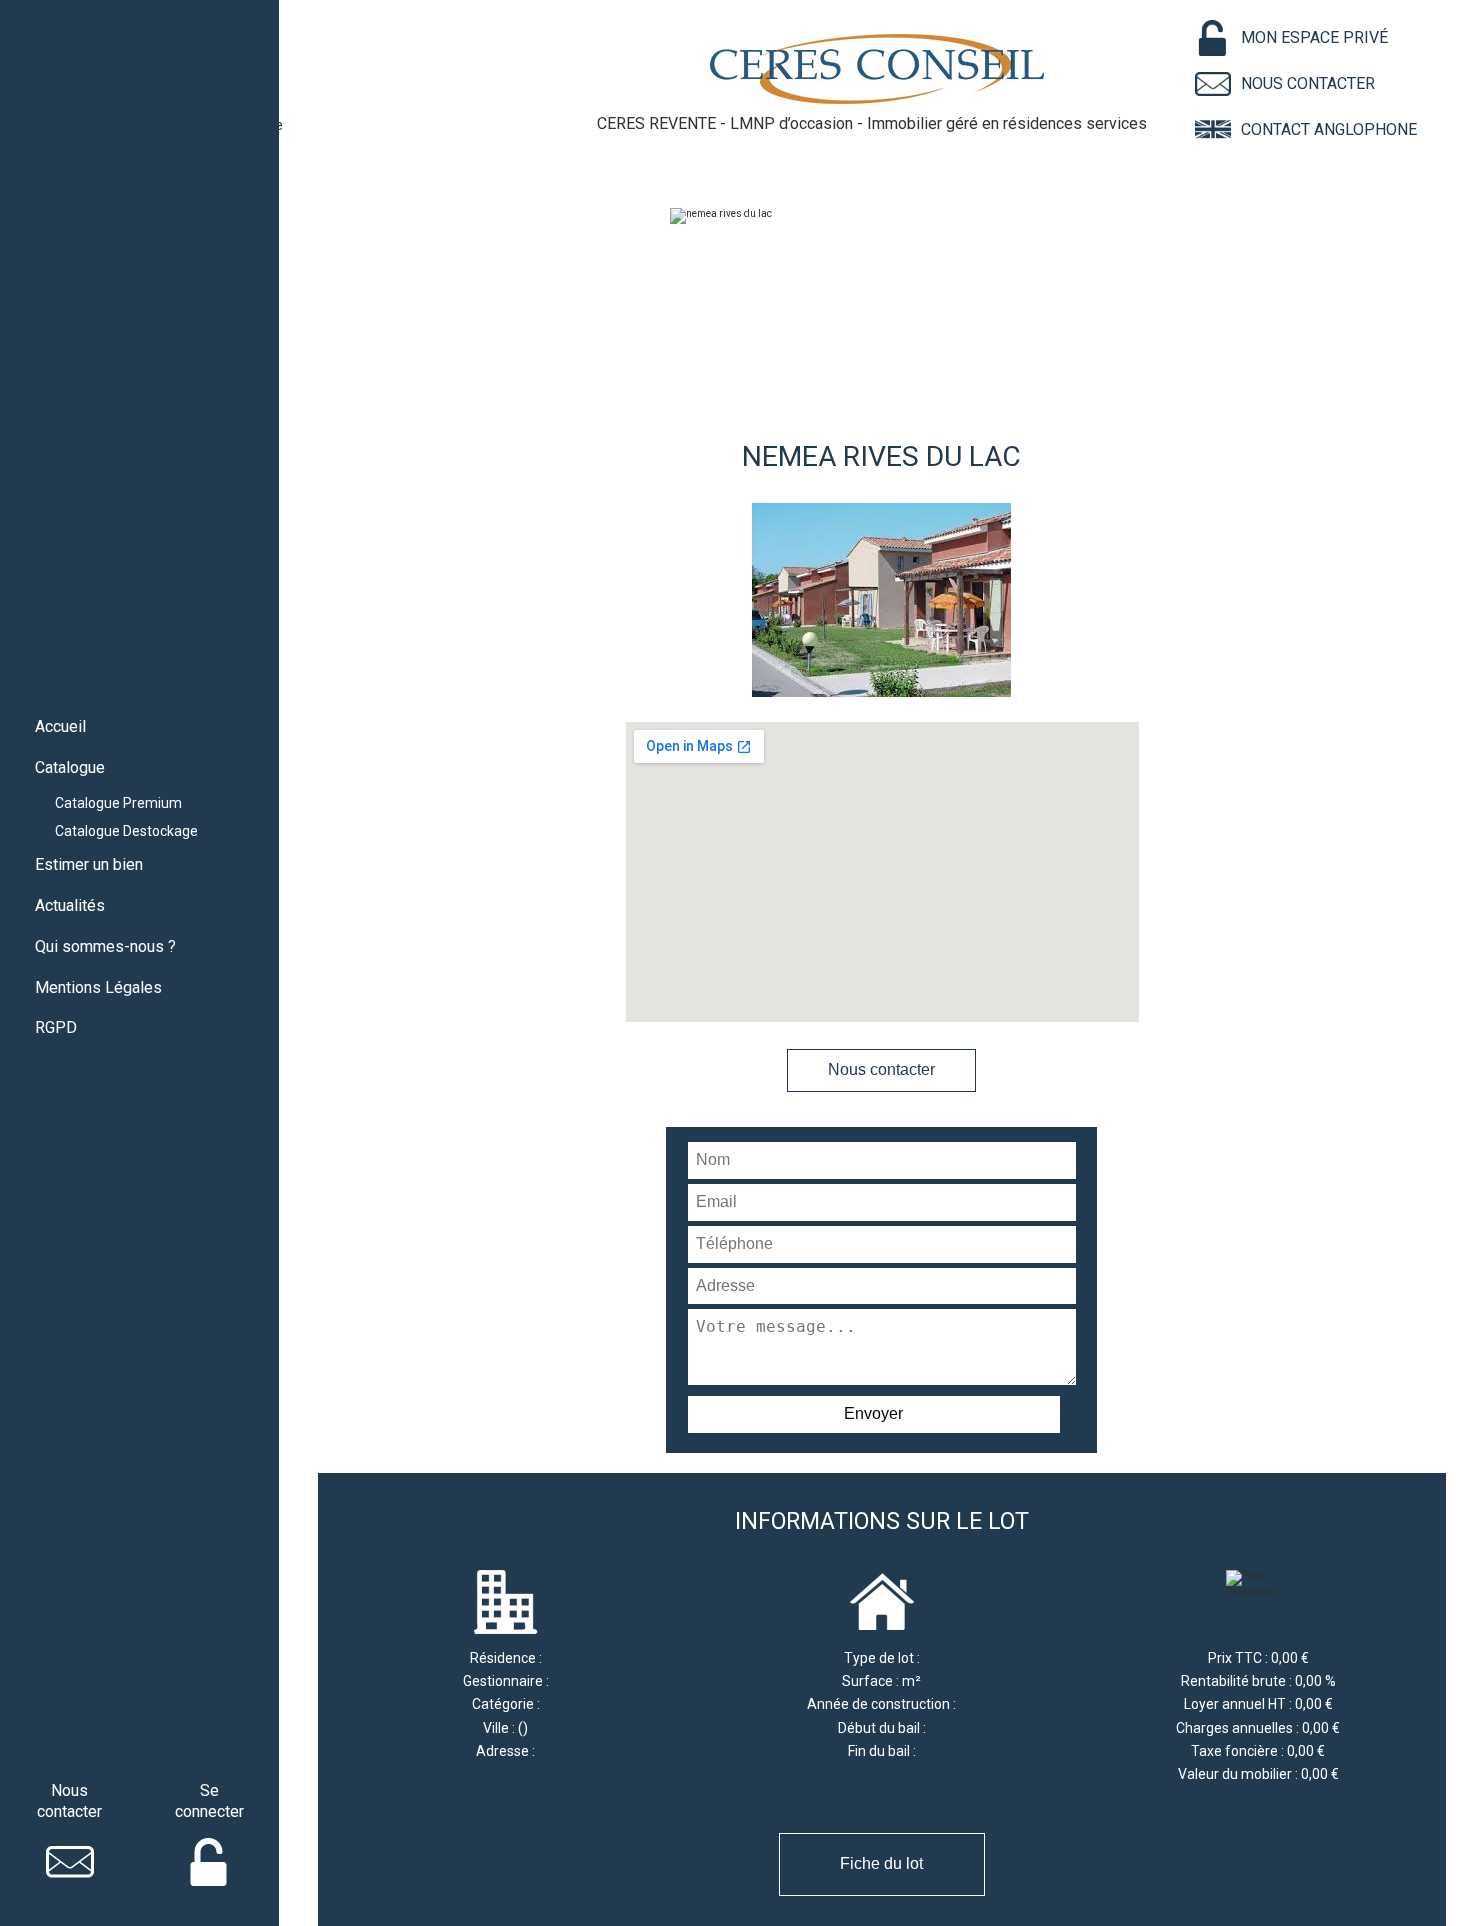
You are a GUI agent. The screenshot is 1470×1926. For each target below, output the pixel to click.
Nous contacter (881, 1069)
